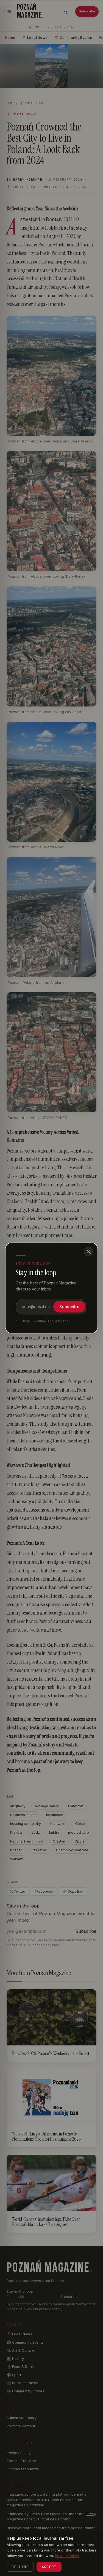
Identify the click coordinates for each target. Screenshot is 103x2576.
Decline (20, 2567)
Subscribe (69, 1307)
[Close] (89, 1252)
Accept (49, 2567)
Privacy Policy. (67, 2556)
